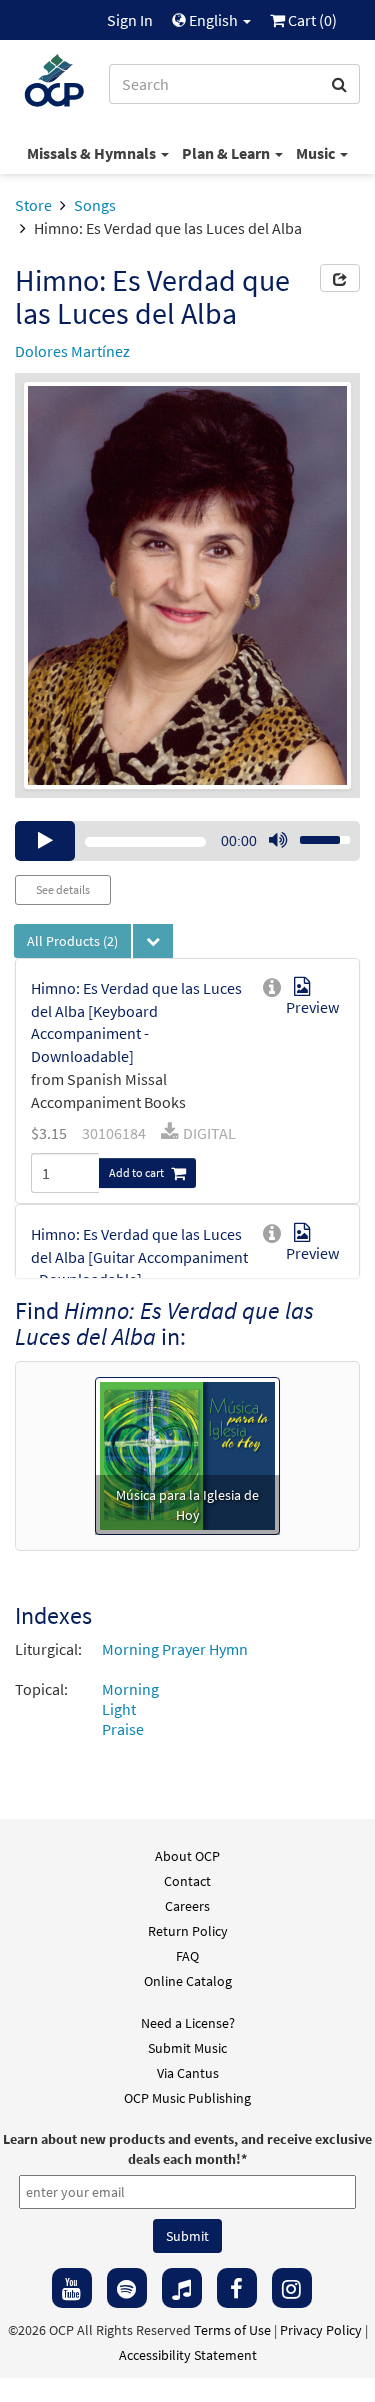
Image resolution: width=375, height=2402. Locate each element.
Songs (95, 205)
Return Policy (188, 1931)
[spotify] (127, 2288)
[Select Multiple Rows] (153, 941)
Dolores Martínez (72, 351)
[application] (187, 841)
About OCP (187, 1856)
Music (317, 153)
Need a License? (188, 2023)
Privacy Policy (321, 2330)
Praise (123, 1729)
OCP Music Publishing (187, 2098)
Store (33, 205)
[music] (182, 2288)
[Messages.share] (340, 278)
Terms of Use (232, 2330)
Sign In (130, 20)
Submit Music (187, 2048)
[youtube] (72, 2288)
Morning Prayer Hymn (175, 1649)
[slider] (314, 834)
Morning (130, 1689)
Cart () (311, 20)
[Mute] (278, 841)
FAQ (187, 1956)
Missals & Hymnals (93, 153)
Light (119, 1709)
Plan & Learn (227, 153)
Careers (187, 1906)
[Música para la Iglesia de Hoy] (187, 1453)
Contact (187, 1881)
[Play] (45, 841)
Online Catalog (188, 1981)
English (213, 20)
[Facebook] (237, 2288)
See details (63, 889)
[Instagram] (292, 2288)
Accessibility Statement (188, 2355)
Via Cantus (188, 2073)
